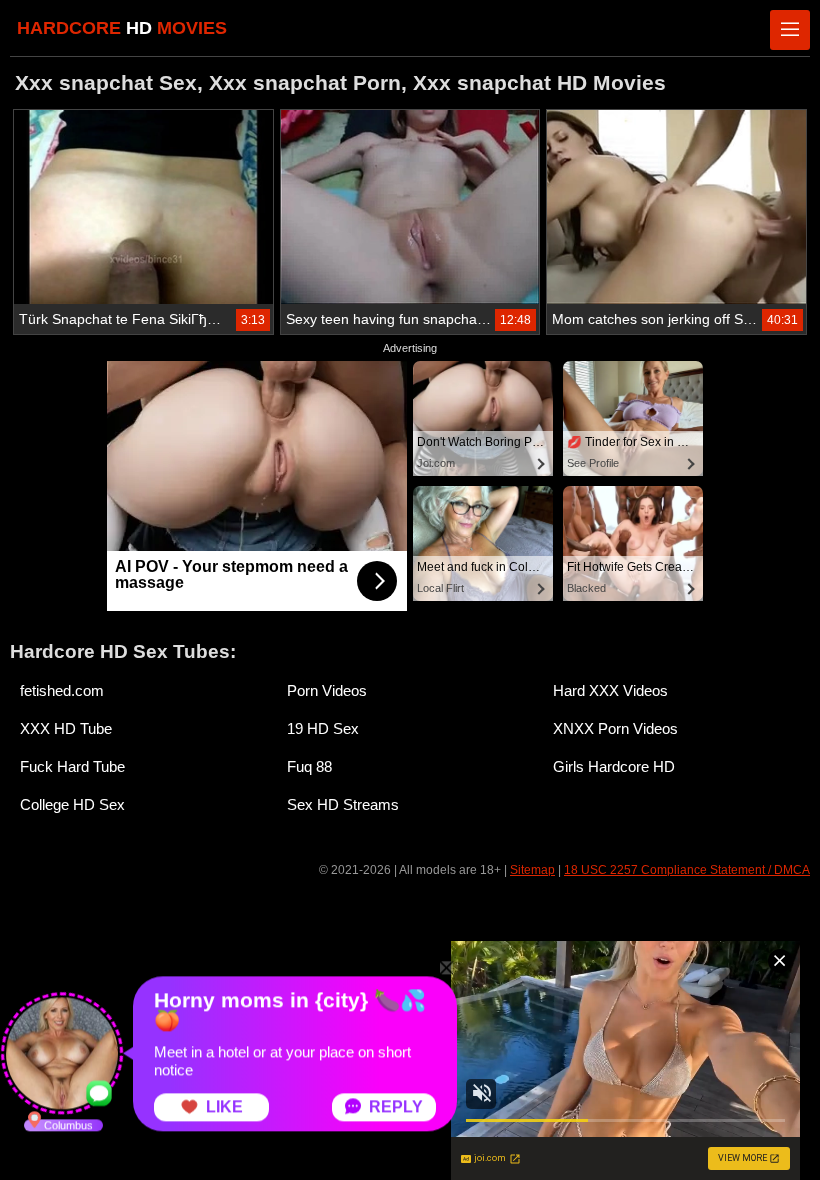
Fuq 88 (309, 766)
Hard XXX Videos (610, 690)
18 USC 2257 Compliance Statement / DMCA (687, 870)
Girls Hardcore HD (614, 766)
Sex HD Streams (343, 804)
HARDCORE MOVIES (122, 28)
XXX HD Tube (66, 728)
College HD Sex (72, 804)
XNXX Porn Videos (615, 728)
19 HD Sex (323, 728)
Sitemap (532, 870)
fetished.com (62, 690)
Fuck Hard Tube (72, 766)
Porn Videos (327, 690)
